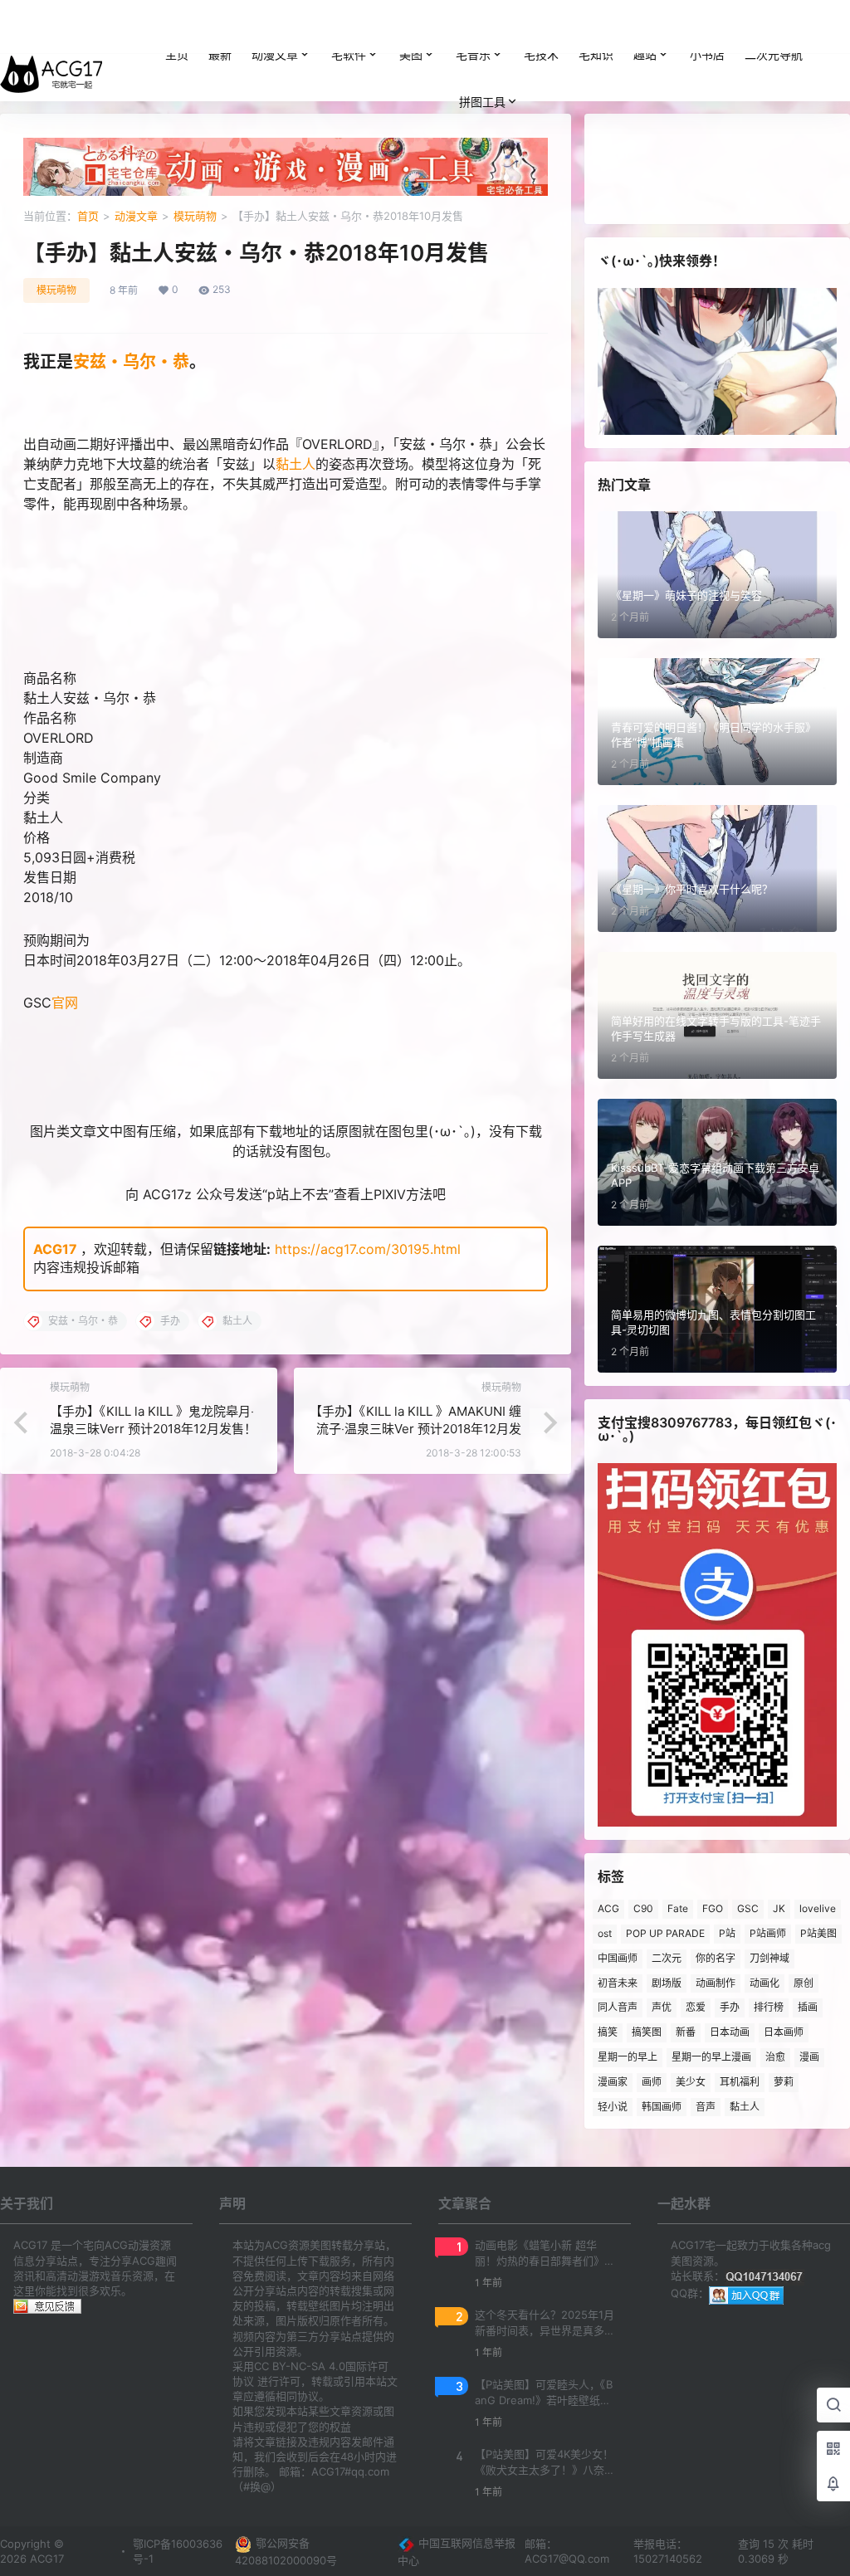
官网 (65, 1003)
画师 (652, 2082)
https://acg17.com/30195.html (368, 1249)
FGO (713, 1908)
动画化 (765, 1983)
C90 (643, 1908)
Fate (678, 1908)
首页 (88, 216)
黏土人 (296, 464)
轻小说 (613, 2107)
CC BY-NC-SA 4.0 (300, 2366)
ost (605, 1933)
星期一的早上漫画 (711, 2057)
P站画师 (768, 1933)
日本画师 (784, 2032)
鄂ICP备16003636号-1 (178, 2551)
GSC (748, 1908)
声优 (662, 2007)
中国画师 (618, 1958)
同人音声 (618, 2007)
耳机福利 (740, 2082)
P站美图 (818, 1933)
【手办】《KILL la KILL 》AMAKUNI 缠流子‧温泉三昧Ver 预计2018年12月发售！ (415, 1429)
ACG (608, 1908)
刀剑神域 (769, 1958)
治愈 (775, 2057)
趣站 (645, 54)
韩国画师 (662, 2107)
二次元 (667, 1958)
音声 (706, 2107)
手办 (730, 2007)
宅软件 (349, 54)
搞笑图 (647, 2032)
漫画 (809, 2057)
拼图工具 (482, 102)
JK (779, 1908)
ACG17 (55, 1249)
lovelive (818, 1908)
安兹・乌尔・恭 (131, 362)
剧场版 (667, 1983)
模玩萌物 (195, 216)
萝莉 (784, 2082)
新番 (686, 2032)
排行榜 (769, 2007)
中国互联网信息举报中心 (457, 2552)
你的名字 (716, 1958)
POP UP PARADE (665, 1933)
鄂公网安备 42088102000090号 (286, 2552)
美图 (411, 54)
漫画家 (613, 2082)
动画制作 (716, 1983)
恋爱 (696, 2007)
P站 (727, 1933)
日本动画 (730, 2032)
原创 (804, 1983)
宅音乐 (473, 54)
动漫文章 (275, 54)
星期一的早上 (628, 2057)
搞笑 (608, 2032)
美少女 (691, 2082)
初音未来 (618, 1983)
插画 (808, 2007)
